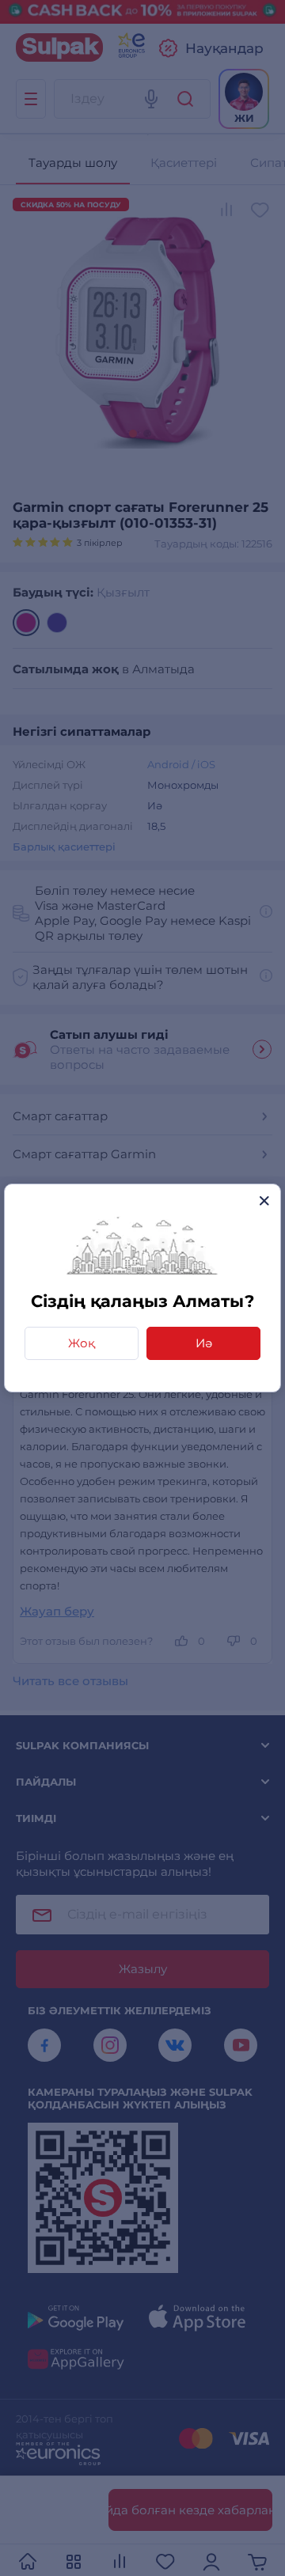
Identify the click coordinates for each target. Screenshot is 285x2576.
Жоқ (82, 1343)
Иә (204, 1343)
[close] (264, 1201)
